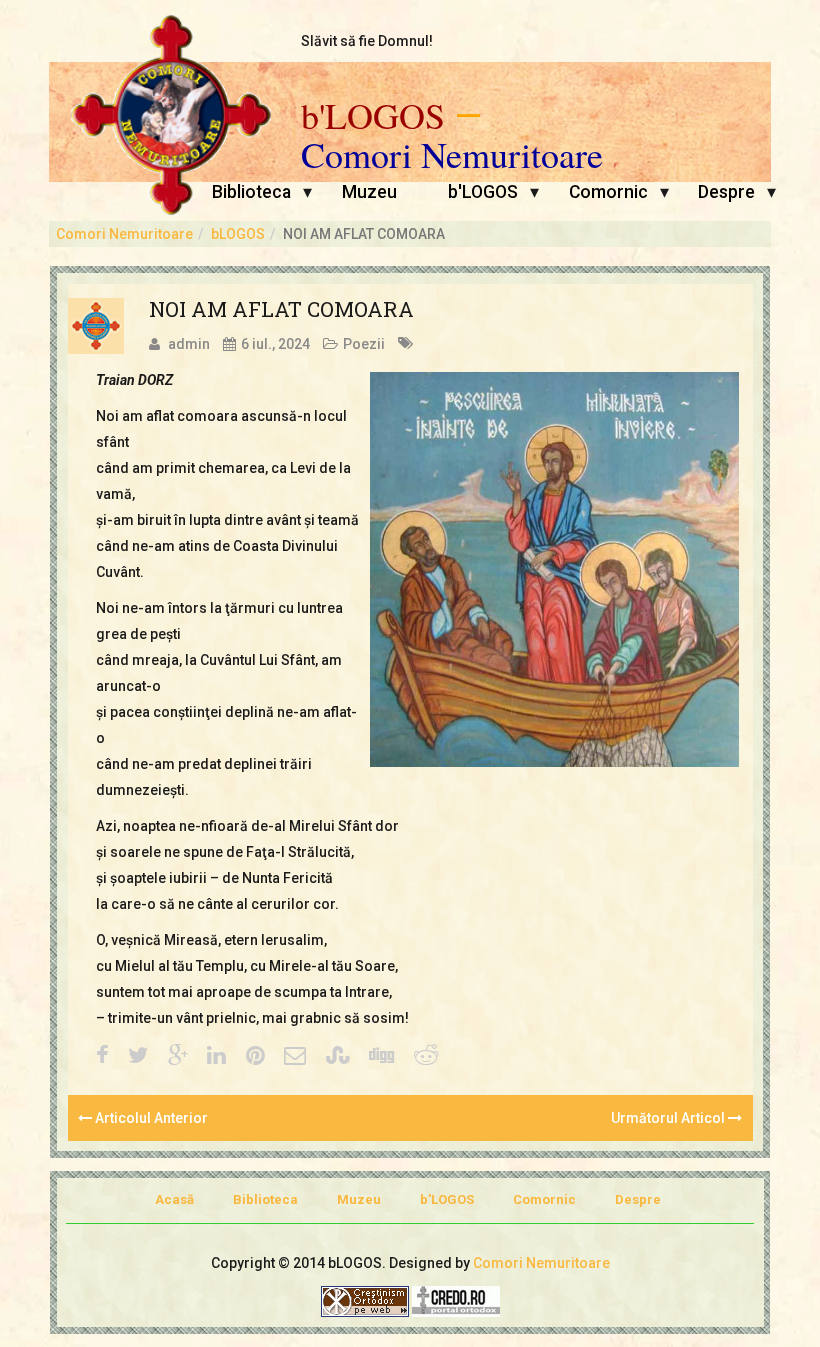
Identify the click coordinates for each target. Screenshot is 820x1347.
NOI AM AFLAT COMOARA (281, 309)
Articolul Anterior (150, 1118)
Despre (726, 192)
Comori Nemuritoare (452, 155)
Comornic (608, 192)
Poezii (364, 344)
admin (189, 344)
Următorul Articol (669, 1118)
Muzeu (369, 192)
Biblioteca (251, 192)
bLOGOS (238, 234)
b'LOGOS (373, 116)
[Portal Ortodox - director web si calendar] (456, 1300)
